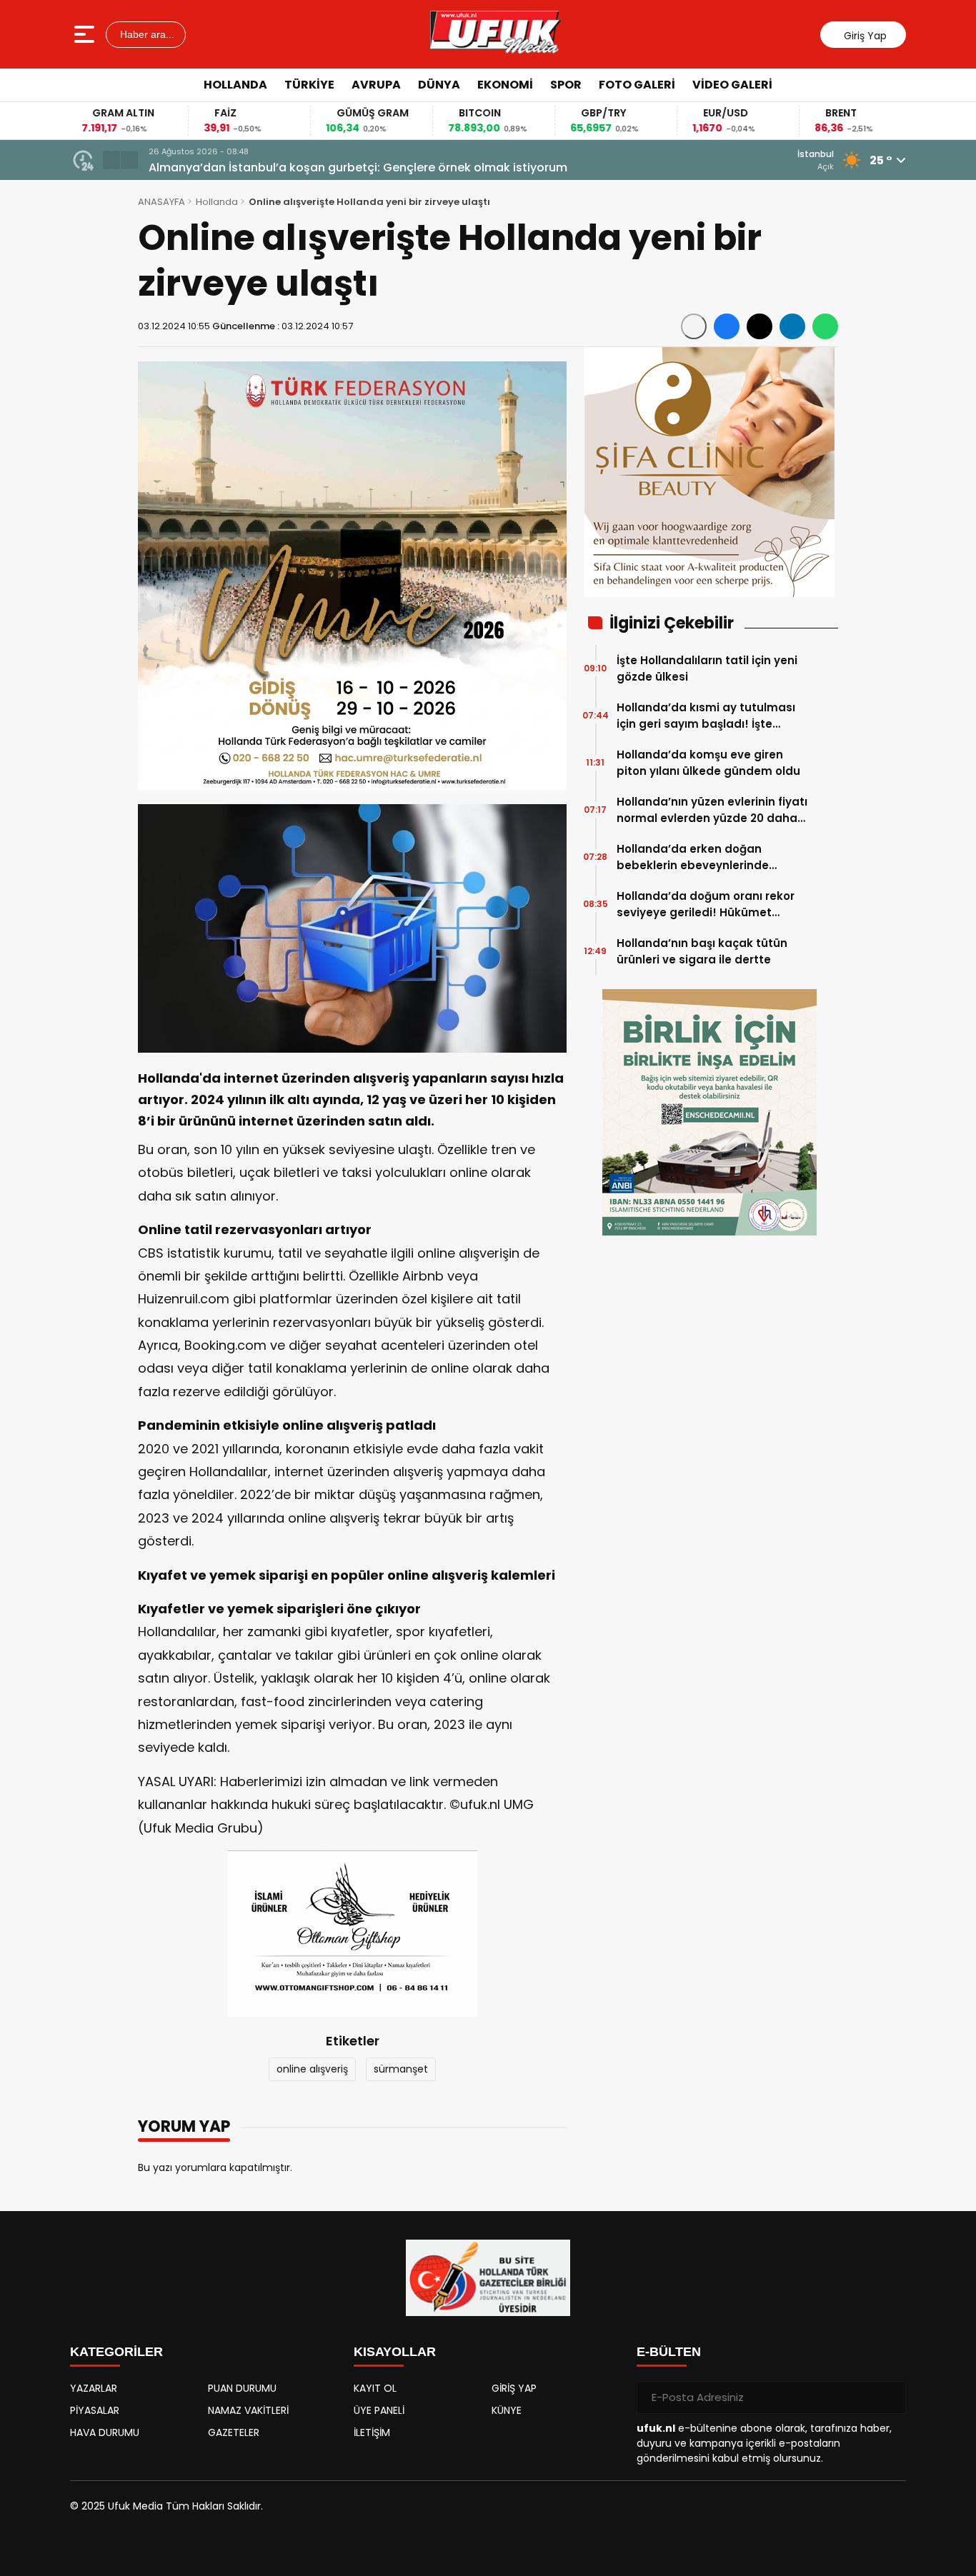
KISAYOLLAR (395, 2352)
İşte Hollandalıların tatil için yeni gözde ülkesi (707, 668)
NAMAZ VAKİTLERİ (248, 2410)
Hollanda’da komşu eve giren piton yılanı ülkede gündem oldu (708, 763)
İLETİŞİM (372, 2432)
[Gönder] (890, 2397)
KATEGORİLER (116, 2352)
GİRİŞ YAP (514, 2388)
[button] (111, 160)
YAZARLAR (94, 2388)
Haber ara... (146, 34)
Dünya (439, 85)
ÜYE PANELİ (379, 2410)
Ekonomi (505, 85)
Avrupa (376, 85)
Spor (566, 85)
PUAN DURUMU (242, 2388)
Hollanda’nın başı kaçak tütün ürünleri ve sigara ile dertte (702, 951)
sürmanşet (401, 2069)
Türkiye (309, 85)
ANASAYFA (161, 202)
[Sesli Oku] (694, 326)
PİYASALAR (95, 2410)
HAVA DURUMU (105, 2432)
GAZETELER (234, 2432)
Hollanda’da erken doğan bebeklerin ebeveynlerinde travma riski (693, 857)
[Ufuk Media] (496, 34)
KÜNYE (507, 2410)
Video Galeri (732, 85)
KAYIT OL (375, 2388)
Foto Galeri (637, 85)
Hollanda (235, 85)
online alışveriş (312, 2069)
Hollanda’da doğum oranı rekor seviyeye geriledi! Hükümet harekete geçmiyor (706, 904)
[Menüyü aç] (86, 34)
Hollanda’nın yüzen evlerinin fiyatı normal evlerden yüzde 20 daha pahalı (712, 810)
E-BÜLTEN (669, 2352)
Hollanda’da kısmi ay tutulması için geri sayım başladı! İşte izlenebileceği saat (374, 167)
